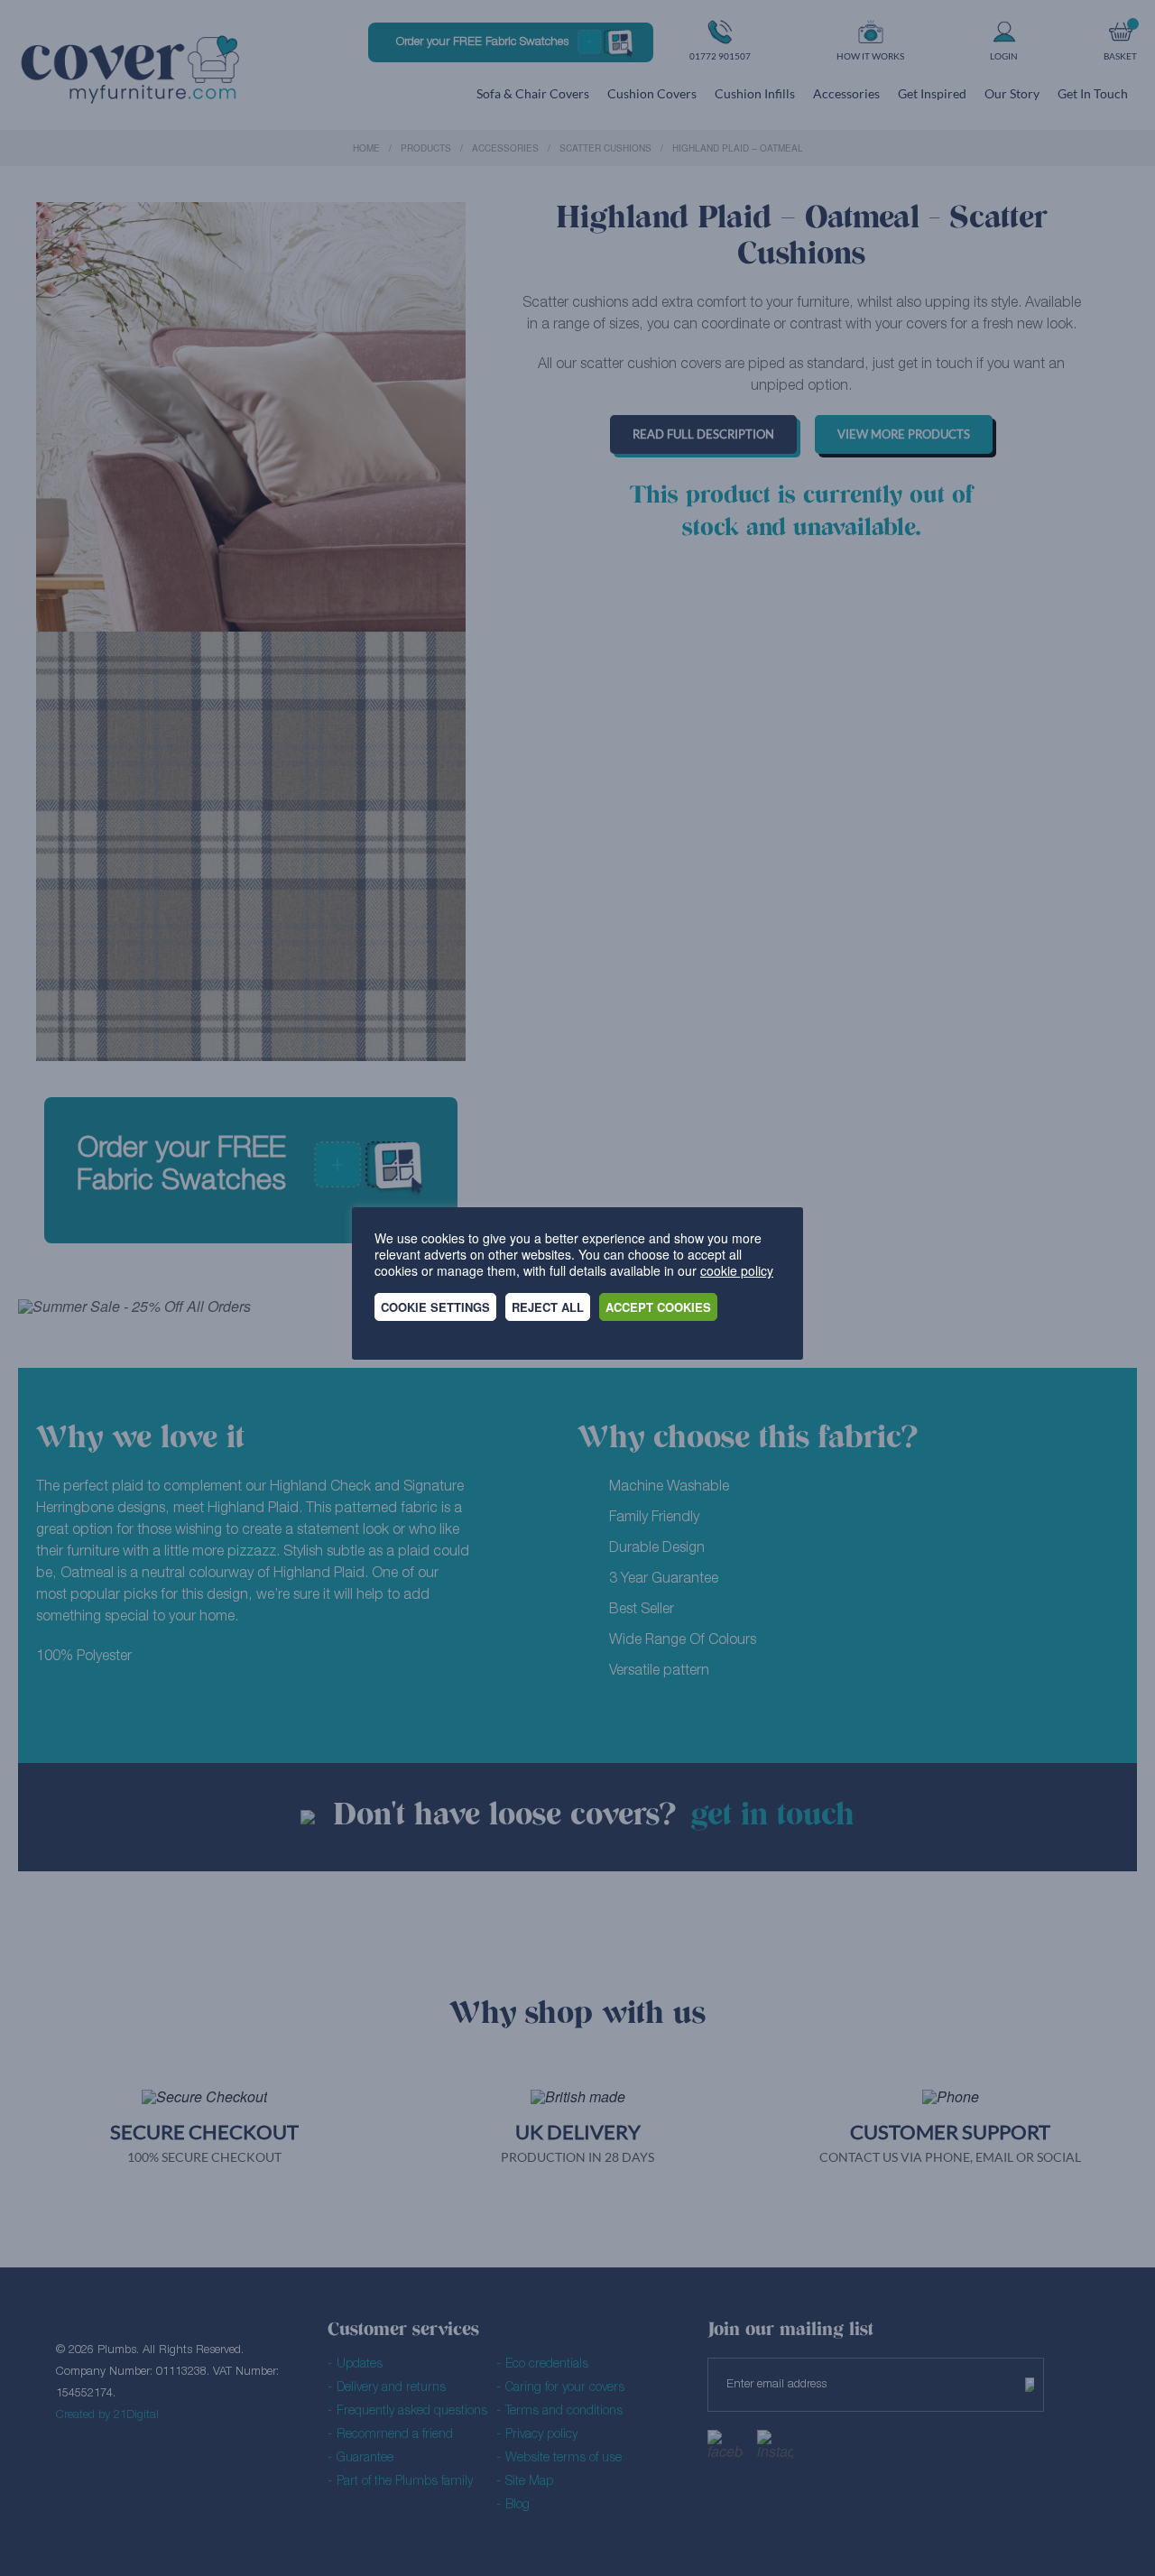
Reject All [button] (548, 1307)
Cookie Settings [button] (435, 1307)
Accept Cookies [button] (658, 1307)
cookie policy (737, 1270)
